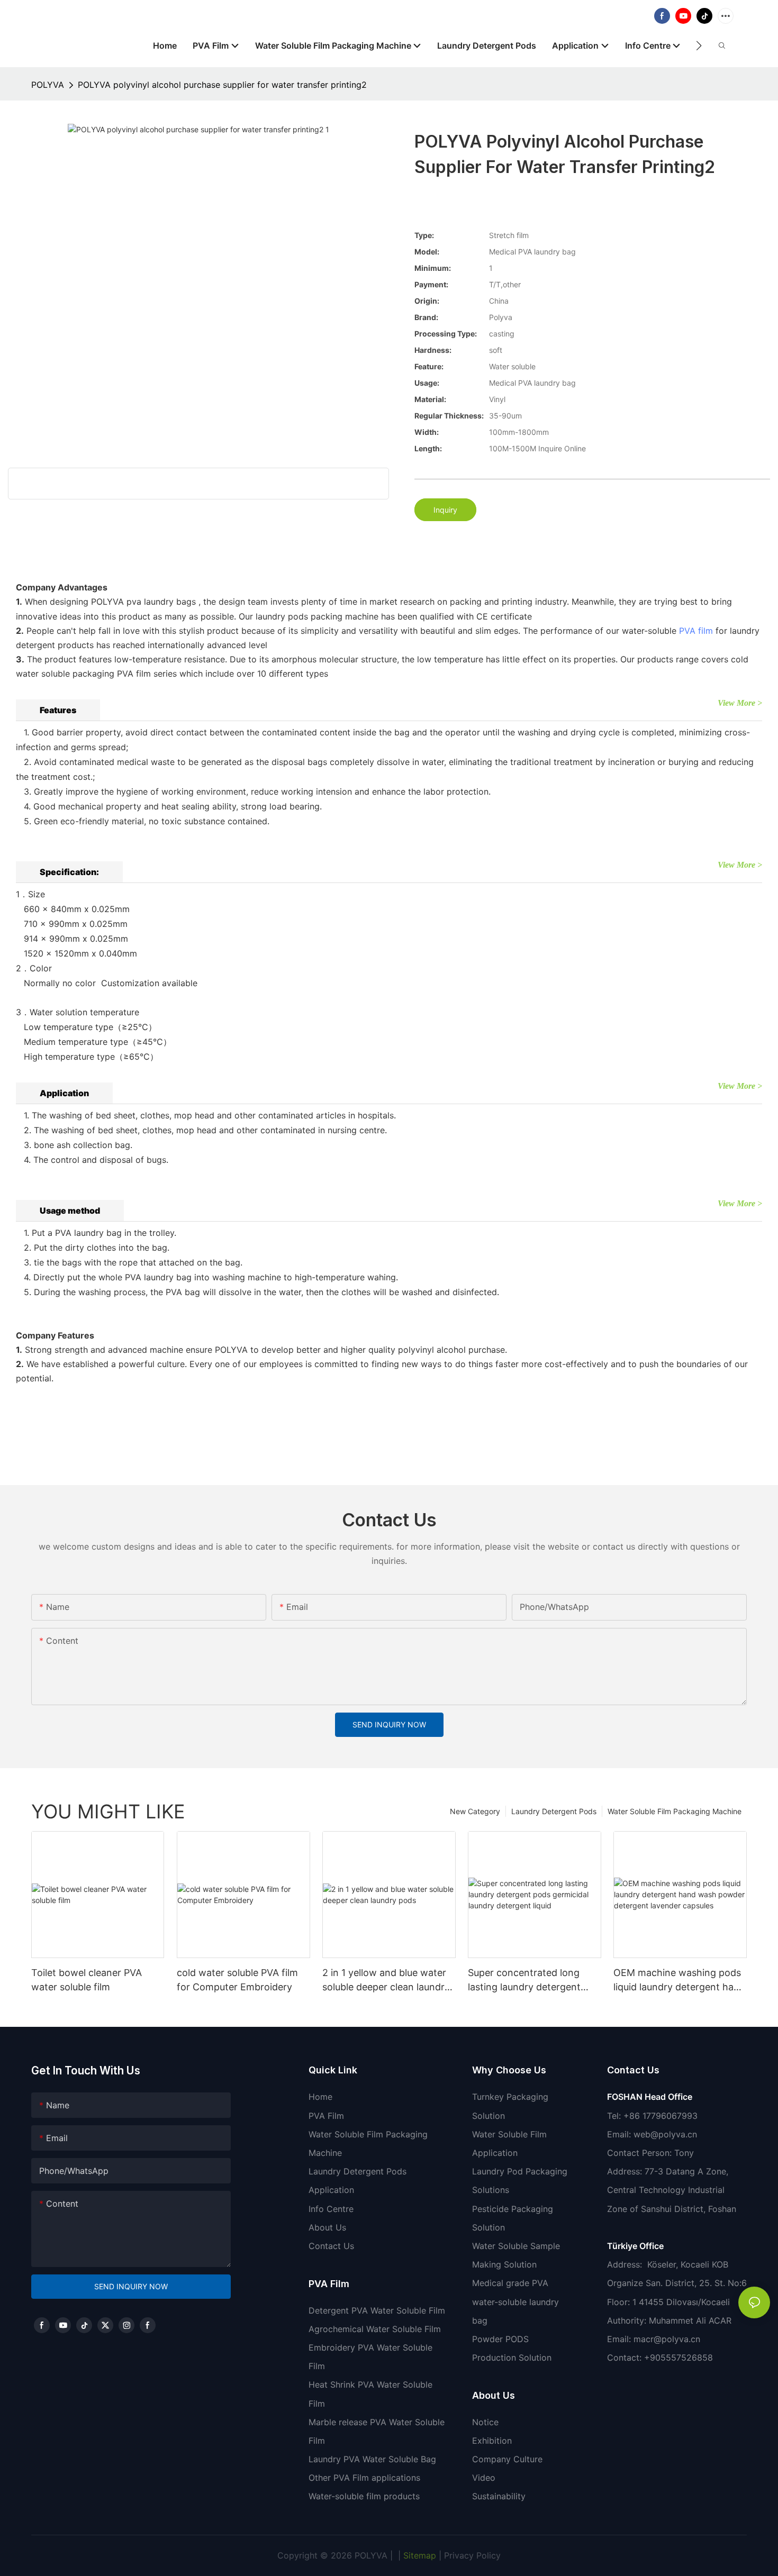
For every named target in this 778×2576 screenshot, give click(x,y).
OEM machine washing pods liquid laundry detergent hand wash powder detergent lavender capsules (679, 1981)
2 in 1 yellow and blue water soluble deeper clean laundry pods (386, 1981)
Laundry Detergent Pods (554, 1811)
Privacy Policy (472, 2555)
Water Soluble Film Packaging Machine (675, 1811)
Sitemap (418, 2555)
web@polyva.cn (665, 2134)
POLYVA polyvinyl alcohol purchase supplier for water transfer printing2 (222, 85)
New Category (475, 1811)
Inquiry (445, 510)
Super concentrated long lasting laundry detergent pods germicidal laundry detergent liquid (524, 1981)
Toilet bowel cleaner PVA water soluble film (87, 1980)
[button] (699, 45)
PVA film (696, 631)
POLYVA (48, 85)
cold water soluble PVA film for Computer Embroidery (237, 1980)
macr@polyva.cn (668, 2339)
